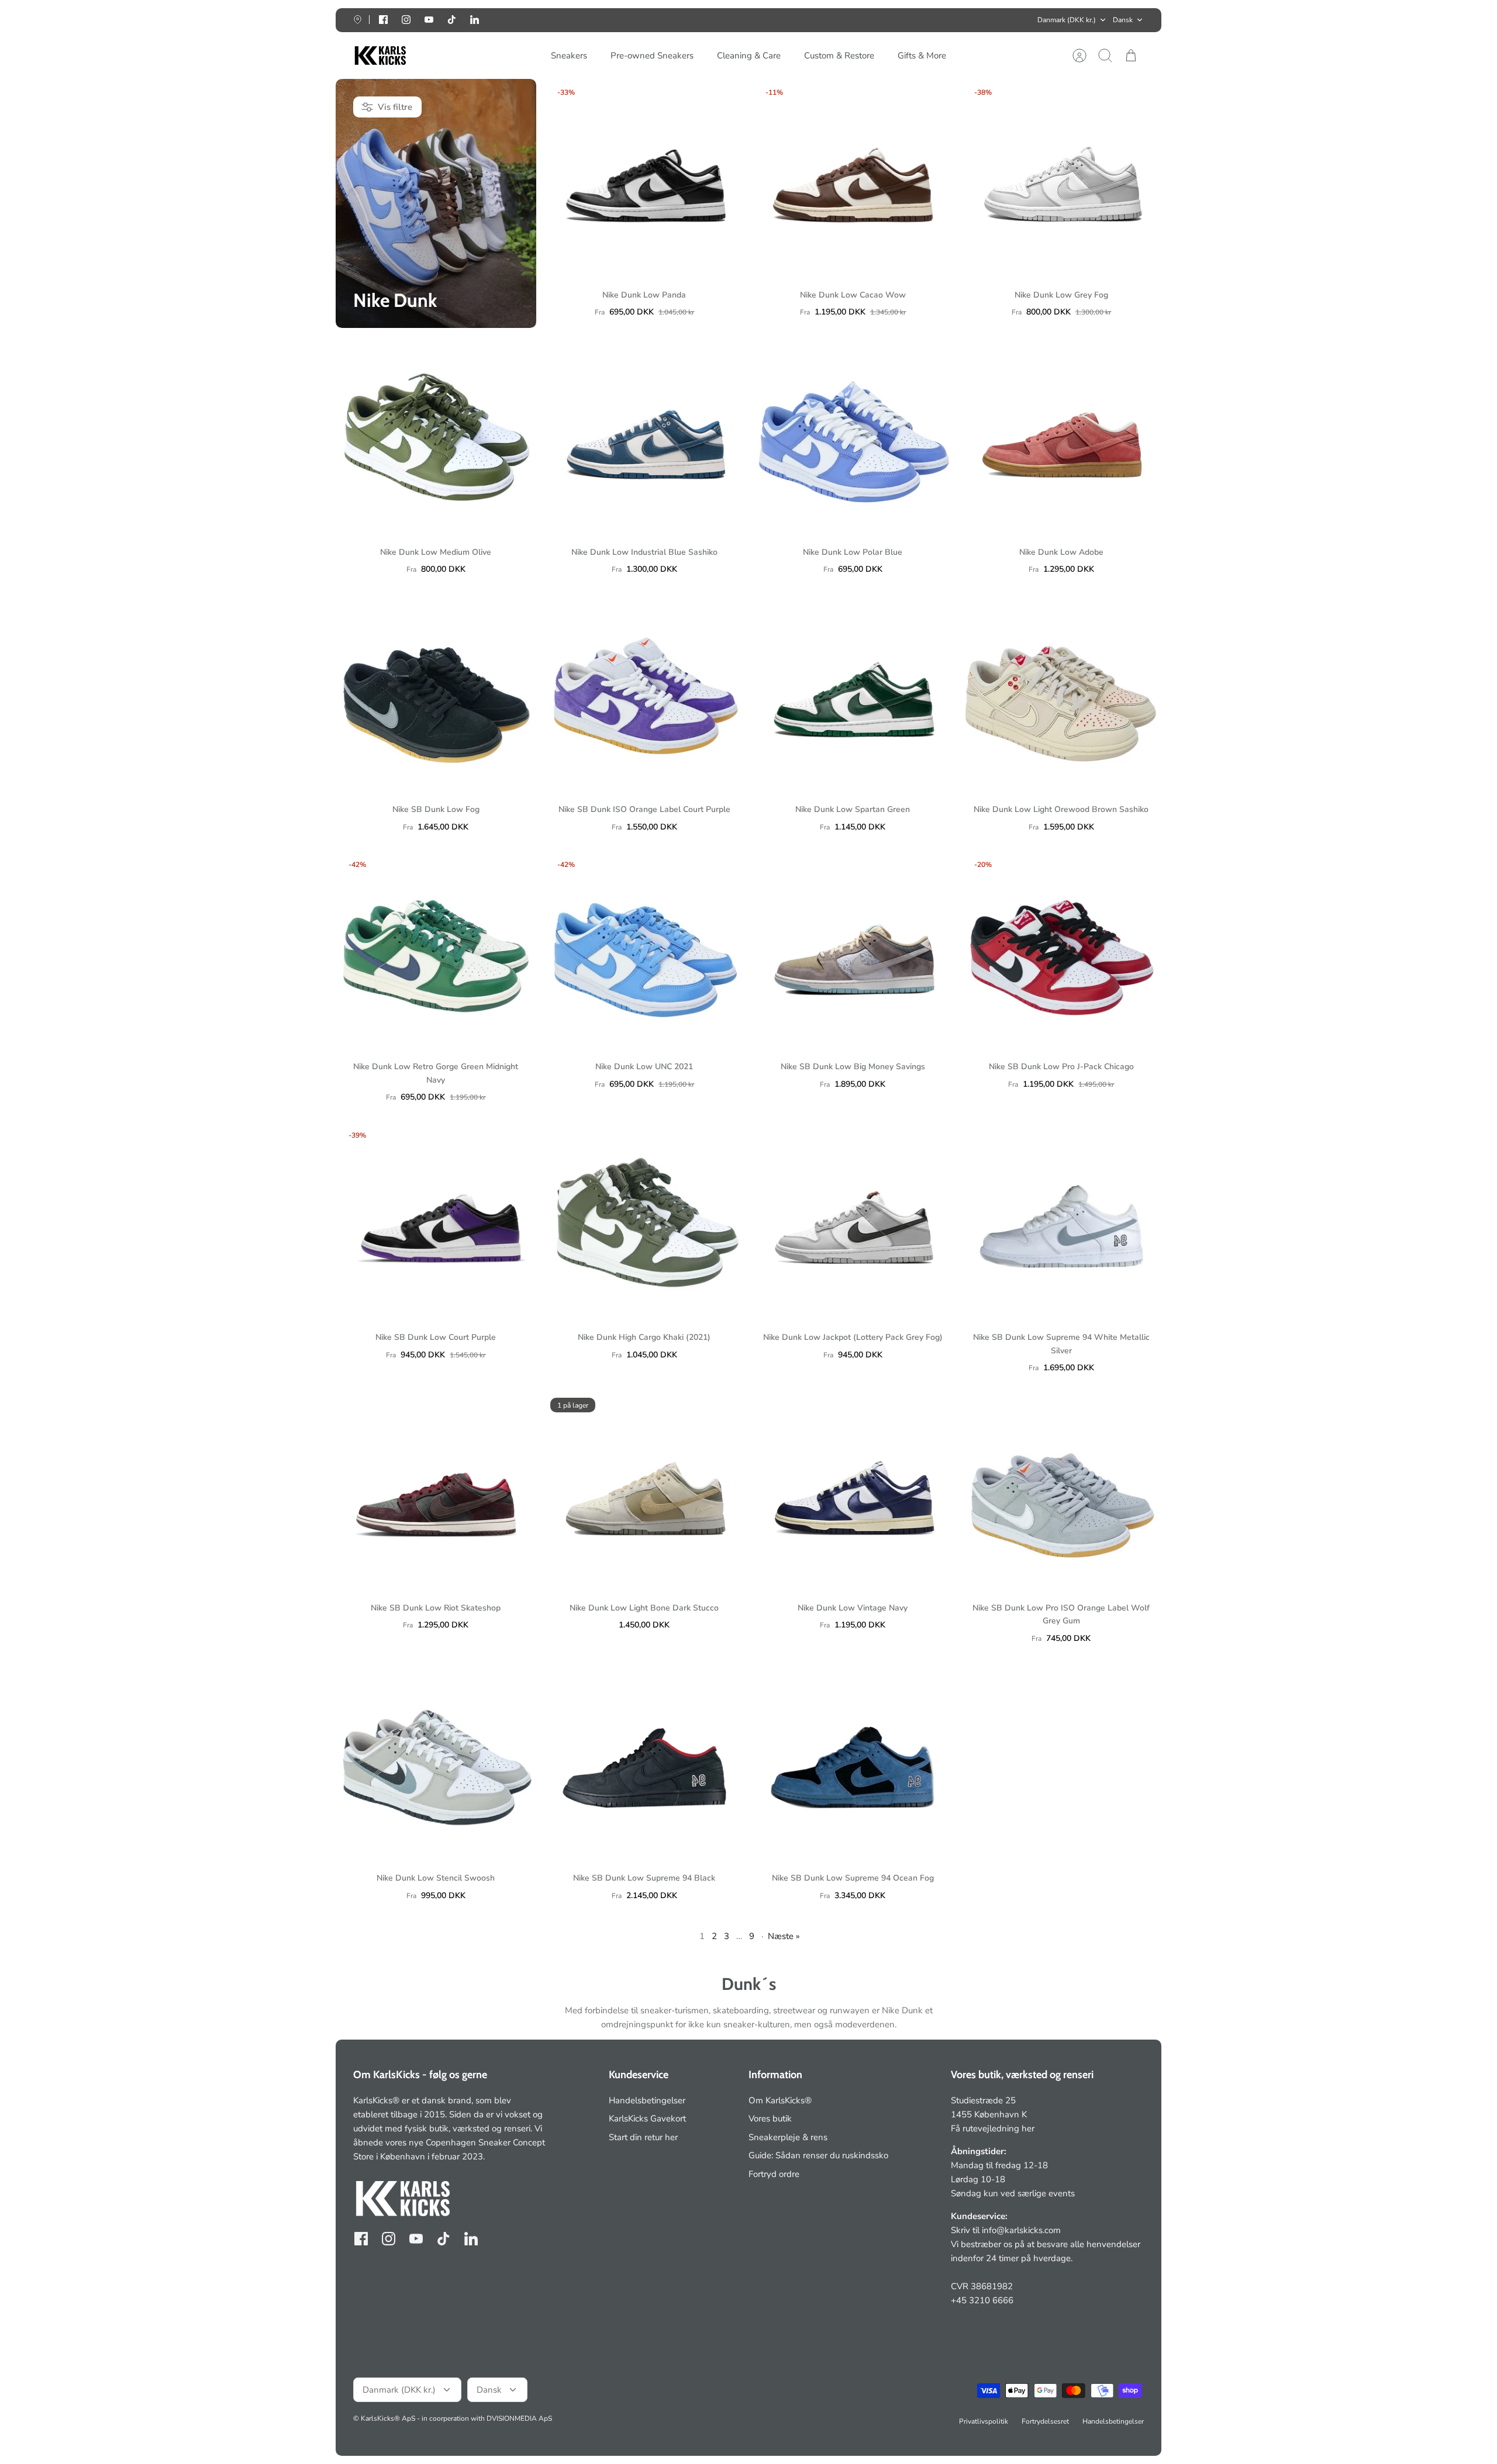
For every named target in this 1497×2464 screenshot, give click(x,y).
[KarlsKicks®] (380, 56)
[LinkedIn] (475, 20)
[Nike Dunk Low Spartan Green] (853, 694)
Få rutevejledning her (993, 2128)
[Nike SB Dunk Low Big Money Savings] (853, 951)
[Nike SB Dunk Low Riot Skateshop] (436, 1492)
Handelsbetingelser (647, 2100)
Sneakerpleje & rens (788, 2137)
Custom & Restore (839, 56)
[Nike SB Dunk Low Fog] (436, 694)
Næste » (784, 1936)
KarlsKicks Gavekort (647, 2119)
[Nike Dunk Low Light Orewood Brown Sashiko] (1062, 694)
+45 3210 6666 (982, 2300)
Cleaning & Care (749, 56)
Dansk (1123, 20)
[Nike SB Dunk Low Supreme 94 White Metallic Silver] (1062, 1222)
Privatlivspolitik (984, 2421)
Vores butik (770, 2119)
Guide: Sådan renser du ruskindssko (818, 2155)
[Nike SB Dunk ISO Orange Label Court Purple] (645, 694)
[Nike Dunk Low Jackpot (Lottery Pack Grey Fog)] (853, 1222)
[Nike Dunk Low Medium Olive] (436, 436)
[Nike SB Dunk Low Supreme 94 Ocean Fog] (853, 1763)
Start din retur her (643, 2137)
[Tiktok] (452, 20)
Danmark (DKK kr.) (1067, 20)
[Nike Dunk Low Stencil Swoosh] (436, 1763)
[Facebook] (383, 20)
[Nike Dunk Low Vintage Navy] (853, 1492)
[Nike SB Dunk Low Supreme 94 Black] (645, 1763)
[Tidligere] (577, 20)
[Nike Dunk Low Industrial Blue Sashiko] (645, 436)
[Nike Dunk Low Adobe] (1062, 436)
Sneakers (569, 56)
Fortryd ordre (774, 2174)
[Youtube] (429, 20)
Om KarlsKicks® (780, 2100)
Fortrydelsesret (1045, 2421)
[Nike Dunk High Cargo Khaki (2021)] (645, 1222)
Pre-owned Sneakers (652, 56)
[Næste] (920, 20)
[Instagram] (406, 20)
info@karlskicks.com (1021, 2230)
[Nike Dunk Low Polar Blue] (853, 436)
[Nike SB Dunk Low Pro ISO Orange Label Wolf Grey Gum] (1062, 1492)
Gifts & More (922, 56)
